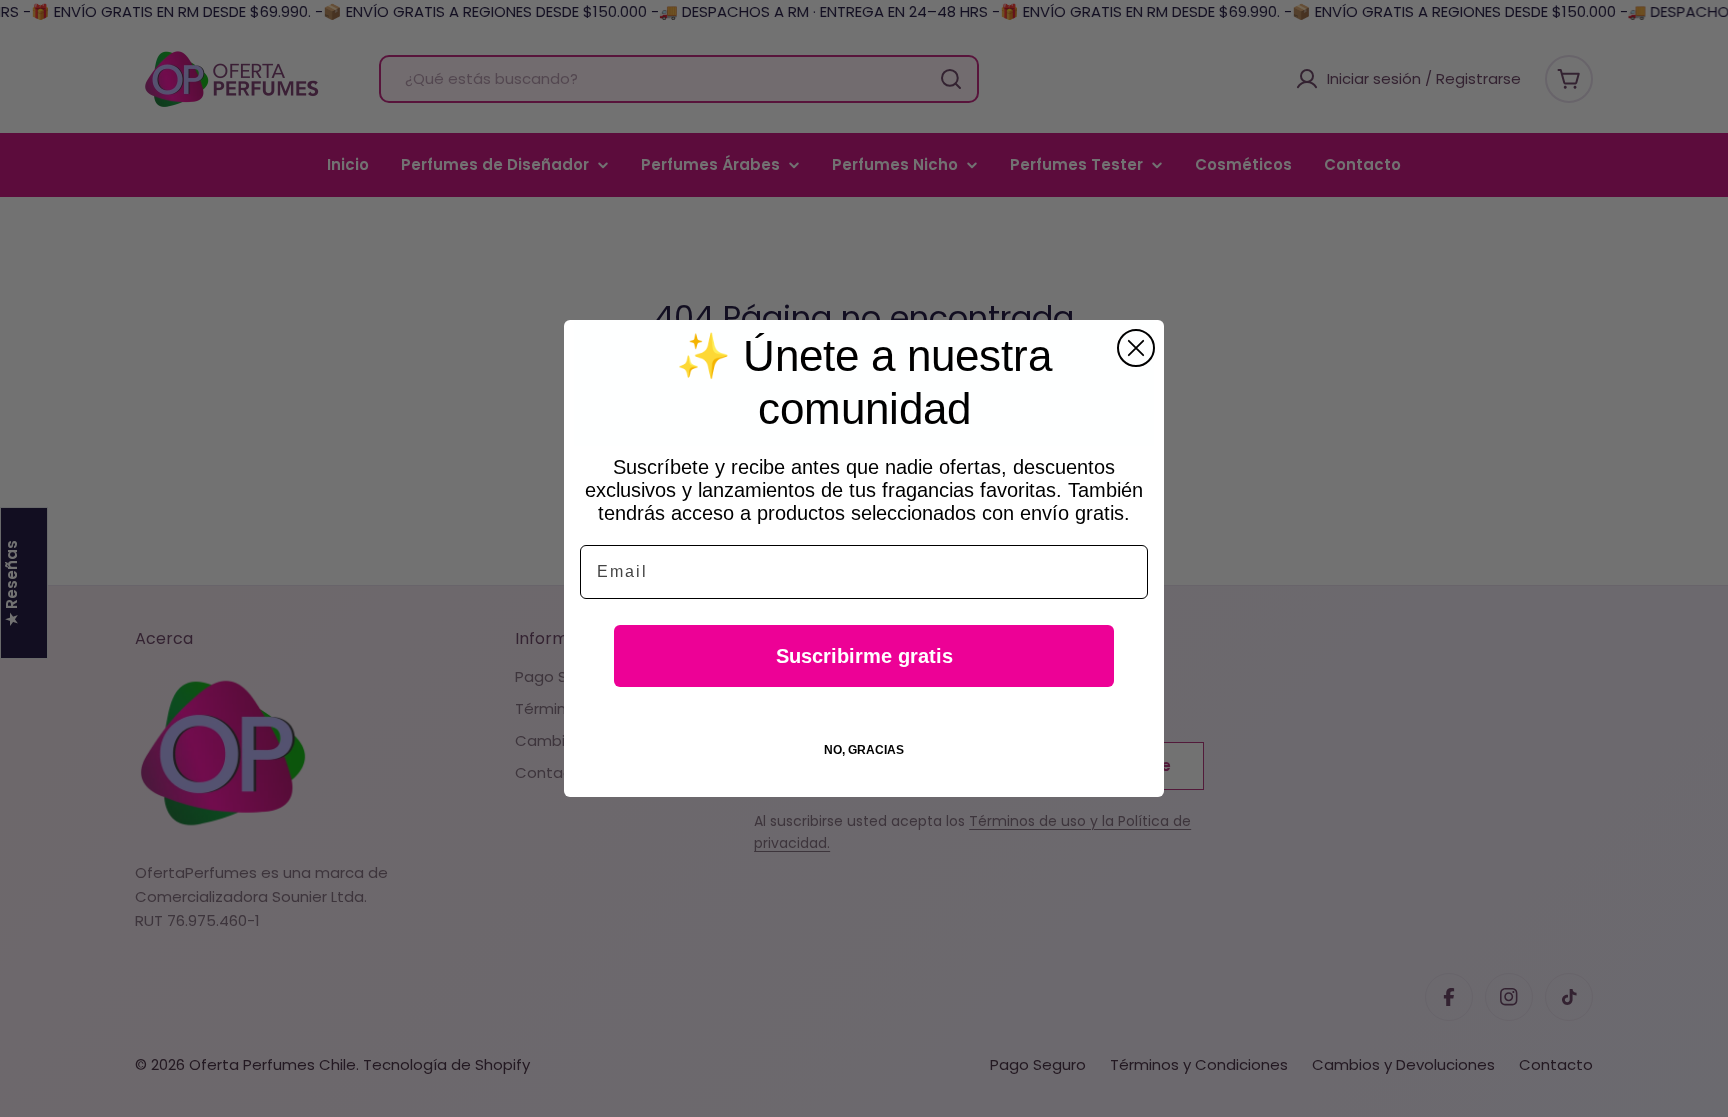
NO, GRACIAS (864, 750)
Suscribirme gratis (864, 656)
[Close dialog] (1136, 348)
